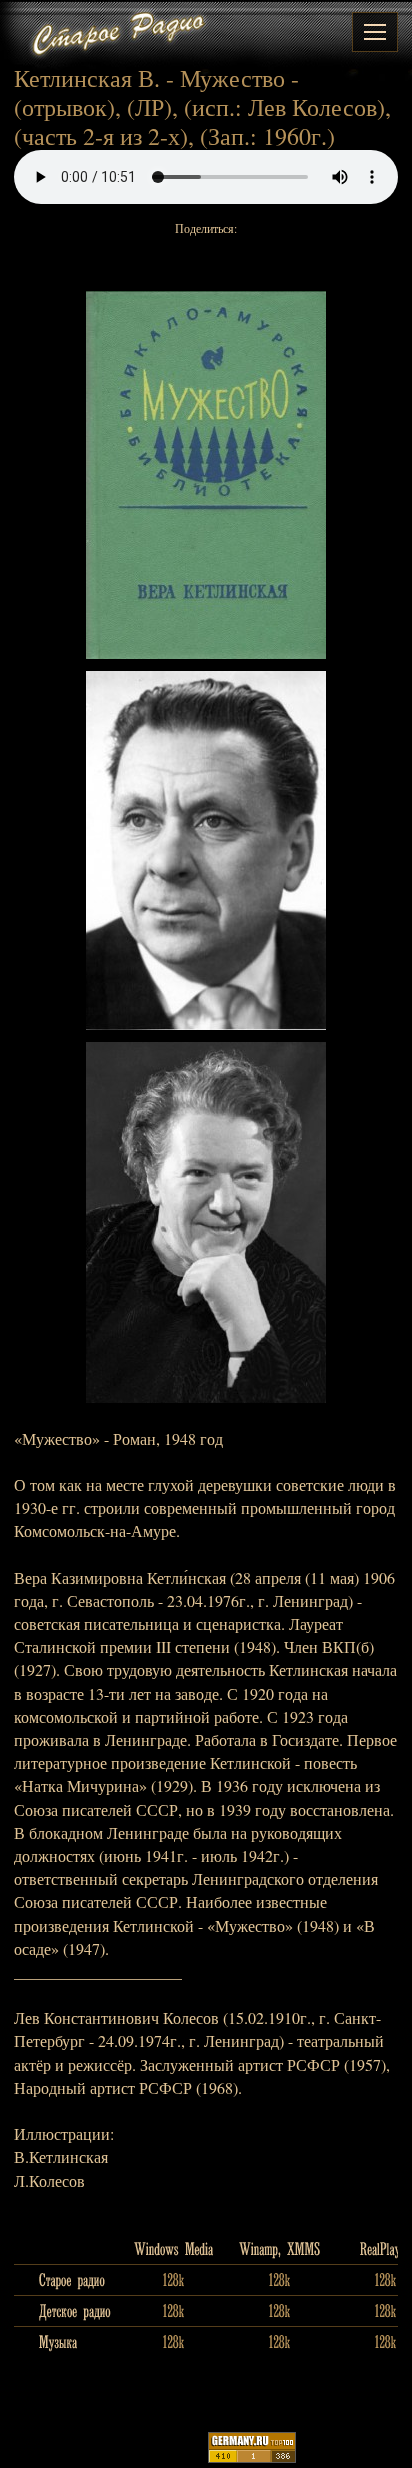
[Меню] (375, 32)
